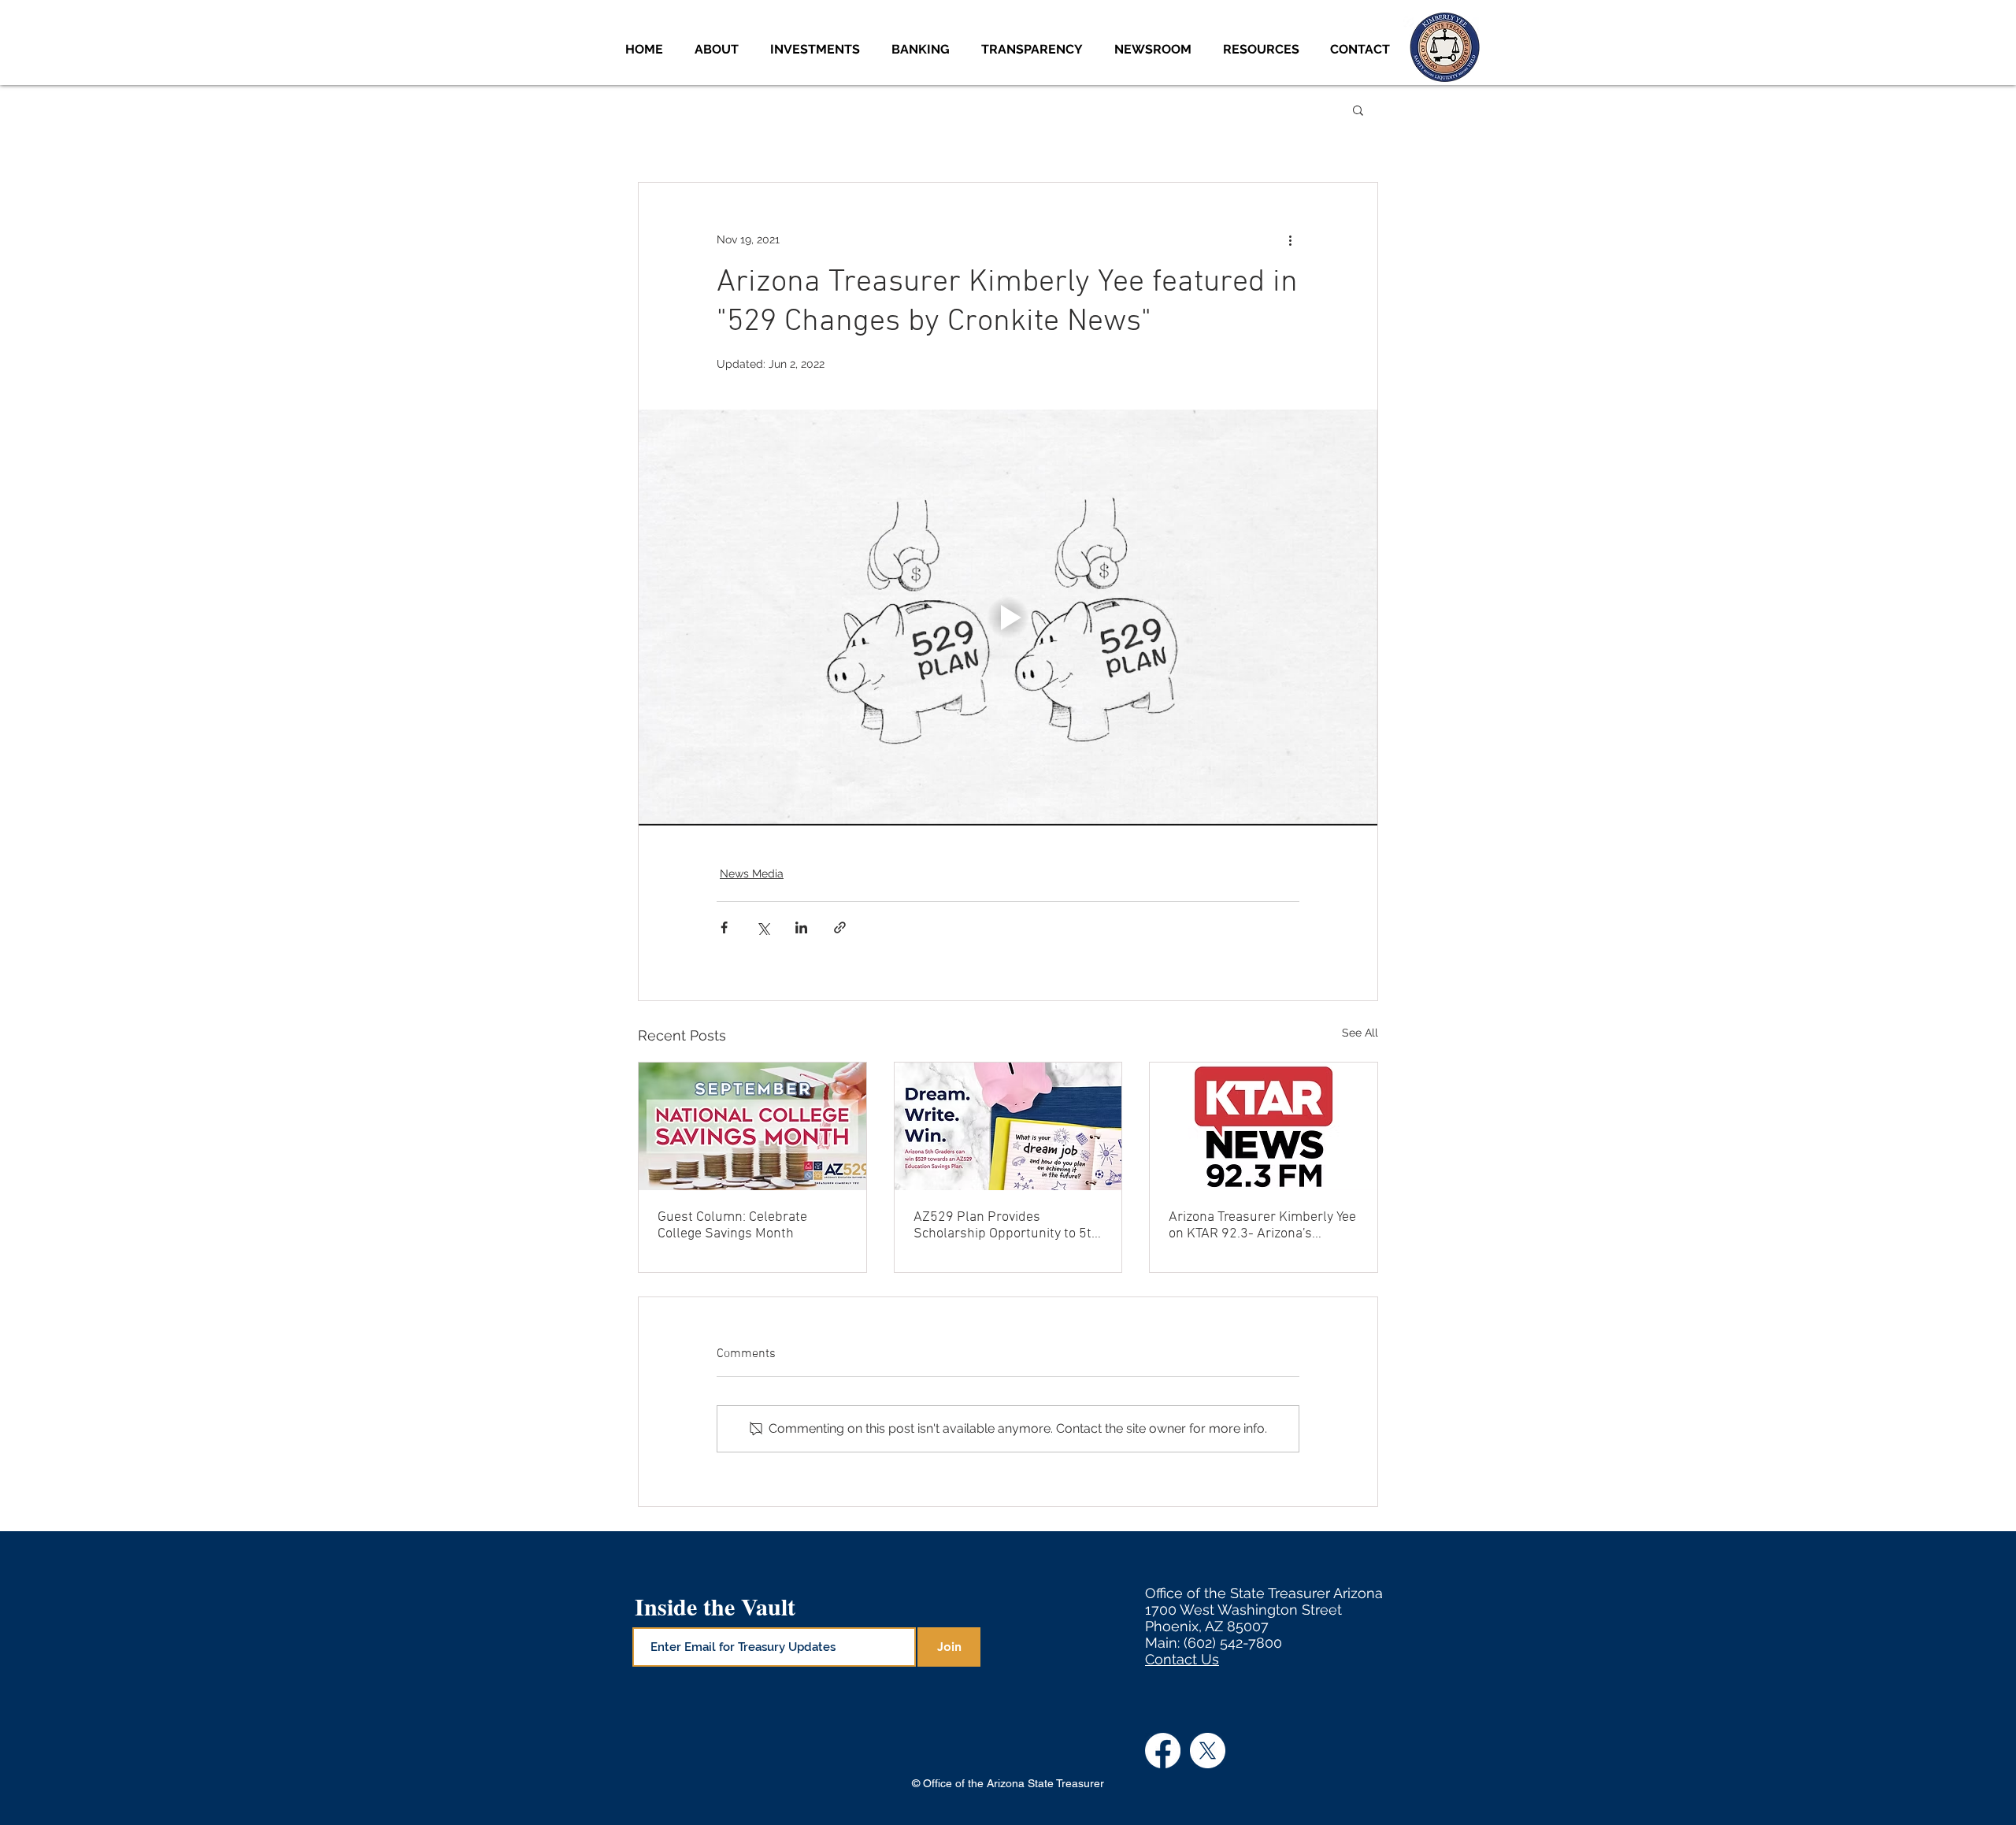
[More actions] (1290, 239)
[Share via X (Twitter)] (763, 927)
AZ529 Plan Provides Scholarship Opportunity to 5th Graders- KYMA (1006, 1226)
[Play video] (1008, 618)
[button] (819, 49)
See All (1360, 1033)
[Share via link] (840, 927)
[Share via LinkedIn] (801, 927)
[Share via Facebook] (724, 927)
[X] (1208, 1751)
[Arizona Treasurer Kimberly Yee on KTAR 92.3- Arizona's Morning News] (1264, 1126)
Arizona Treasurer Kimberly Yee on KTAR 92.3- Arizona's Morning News (1262, 1226)
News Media (752, 874)
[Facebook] (1163, 1751)
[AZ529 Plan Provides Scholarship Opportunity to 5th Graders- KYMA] (1008, 1126)
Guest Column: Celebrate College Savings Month (732, 1226)
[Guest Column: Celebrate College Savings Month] (752, 1126)
